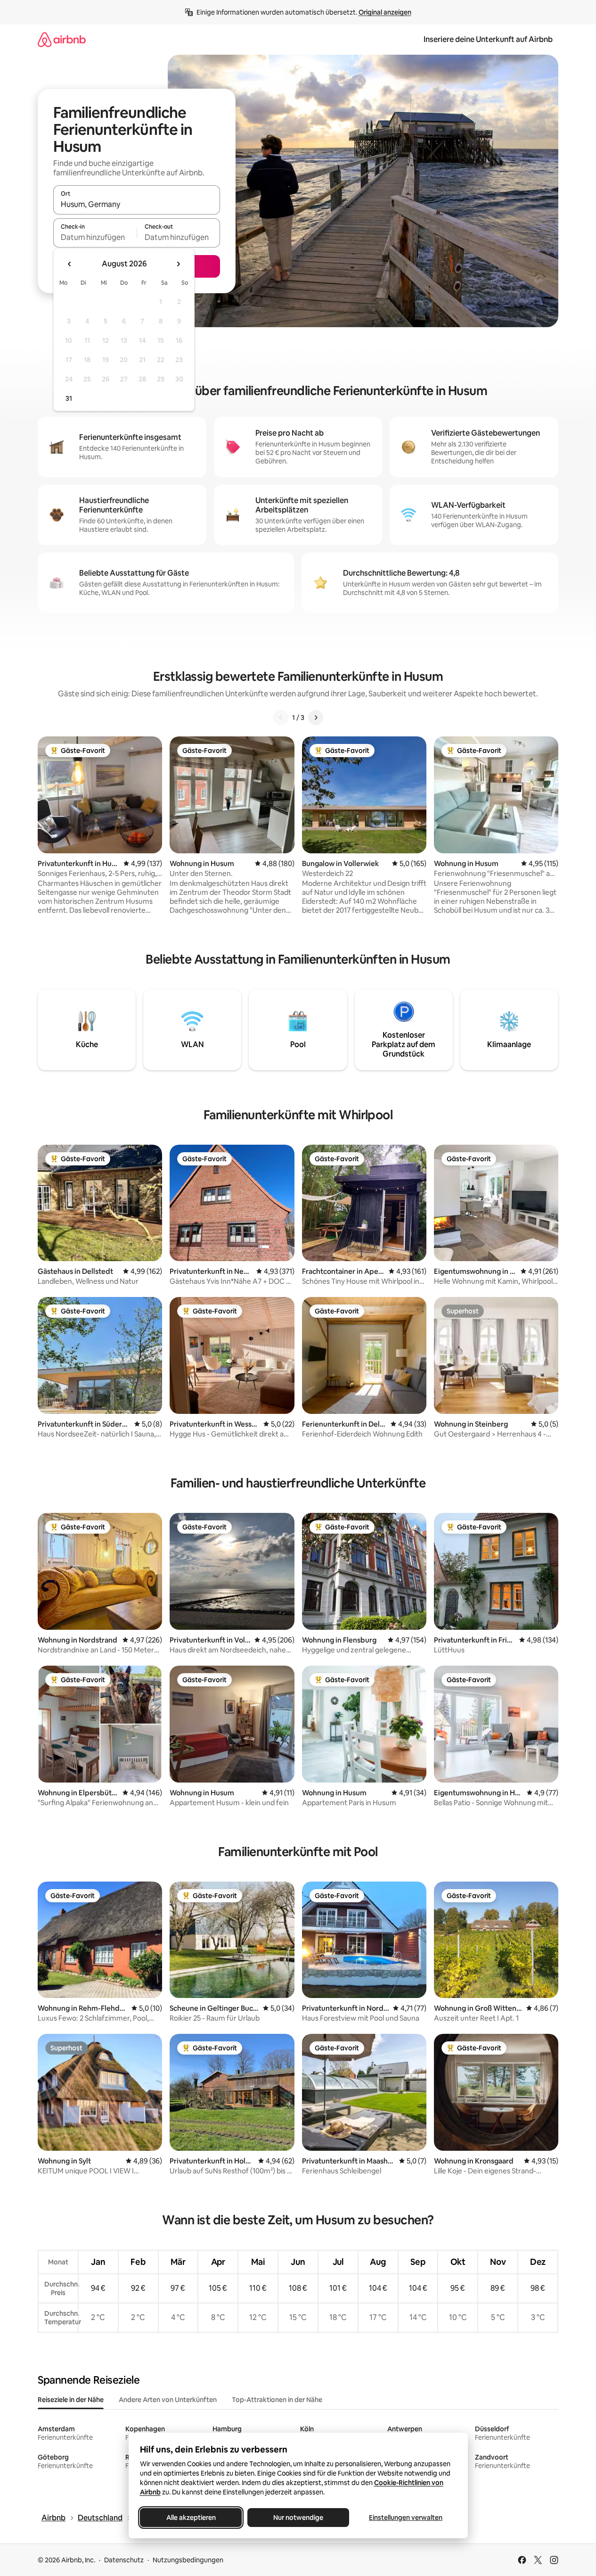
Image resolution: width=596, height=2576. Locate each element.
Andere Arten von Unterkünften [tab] (168, 2400)
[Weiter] (316, 718)
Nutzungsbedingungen (188, 2560)
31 (69, 398)
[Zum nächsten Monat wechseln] (178, 264)
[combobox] (137, 204)
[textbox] (95, 237)
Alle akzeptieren (191, 2518)
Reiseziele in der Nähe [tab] (71, 2400)
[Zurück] (281, 718)
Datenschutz (124, 2560)
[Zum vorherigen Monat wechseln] (70, 264)
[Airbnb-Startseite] (62, 39)
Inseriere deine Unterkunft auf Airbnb (488, 39)
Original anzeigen (385, 12)
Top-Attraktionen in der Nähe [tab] (277, 2400)
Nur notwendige (298, 2518)
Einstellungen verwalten (406, 2518)
